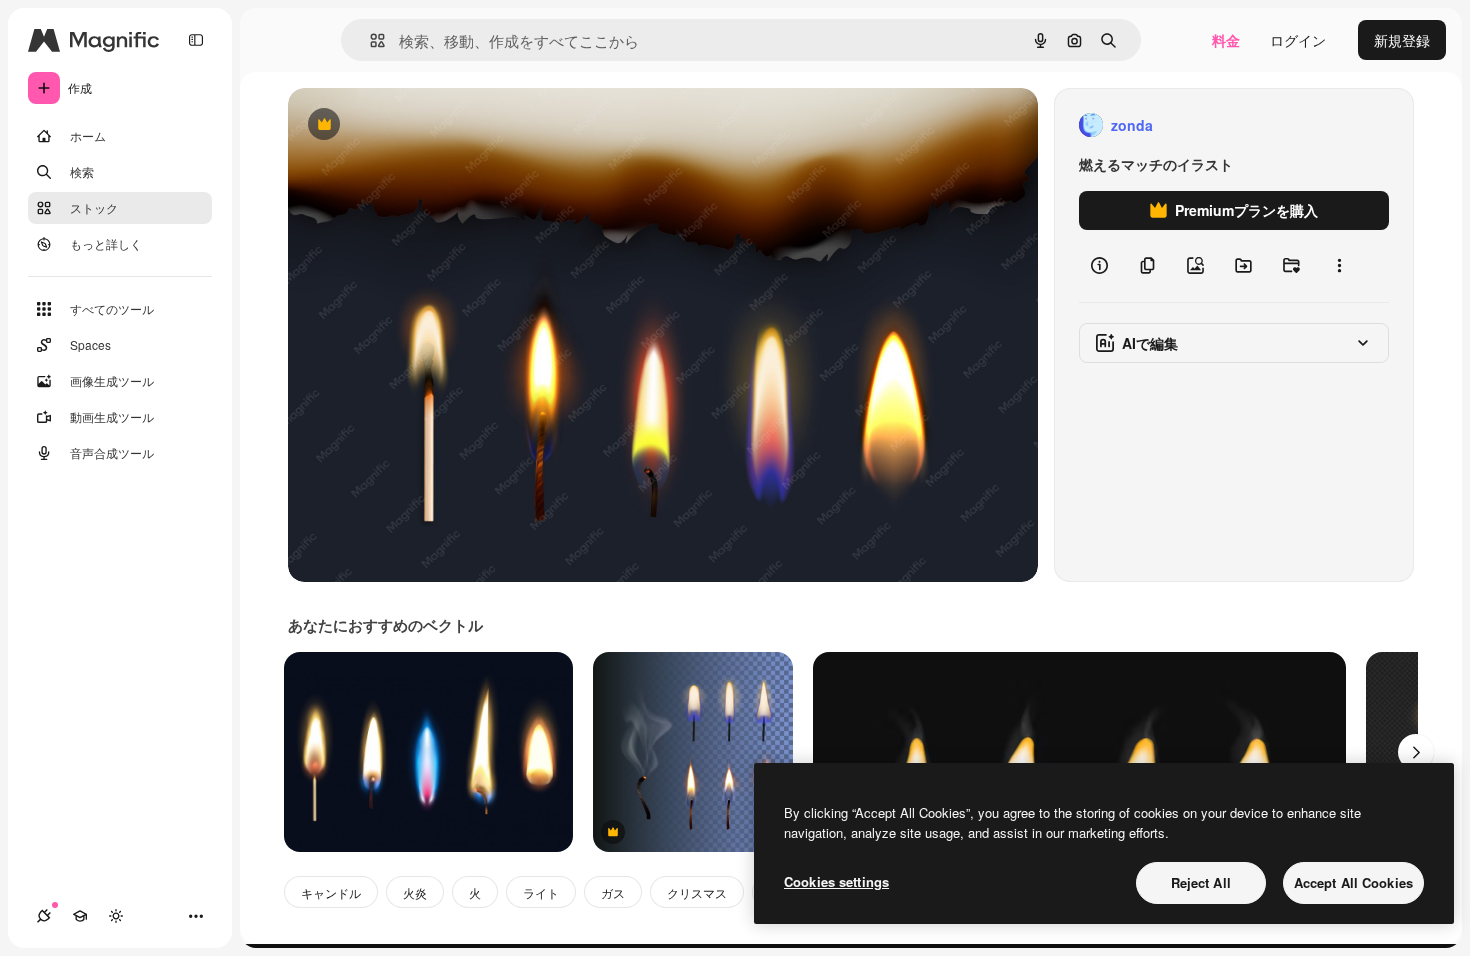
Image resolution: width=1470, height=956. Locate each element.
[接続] (44, 916)
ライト (541, 892)
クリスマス (697, 892)
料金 (1226, 40)
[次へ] (1416, 752)
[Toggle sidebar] (196, 40)
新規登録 (1402, 40)
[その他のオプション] (1339, 266)
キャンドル (331, 892)
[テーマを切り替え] (116, 916)
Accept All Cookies (1353, 882)
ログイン (1298, 40)
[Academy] (80, 916)
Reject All (1201, 882)
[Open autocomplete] (369, 40)
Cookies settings (836, 881)
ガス (613, 892)
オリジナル (425, 125)
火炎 (415, 892)
